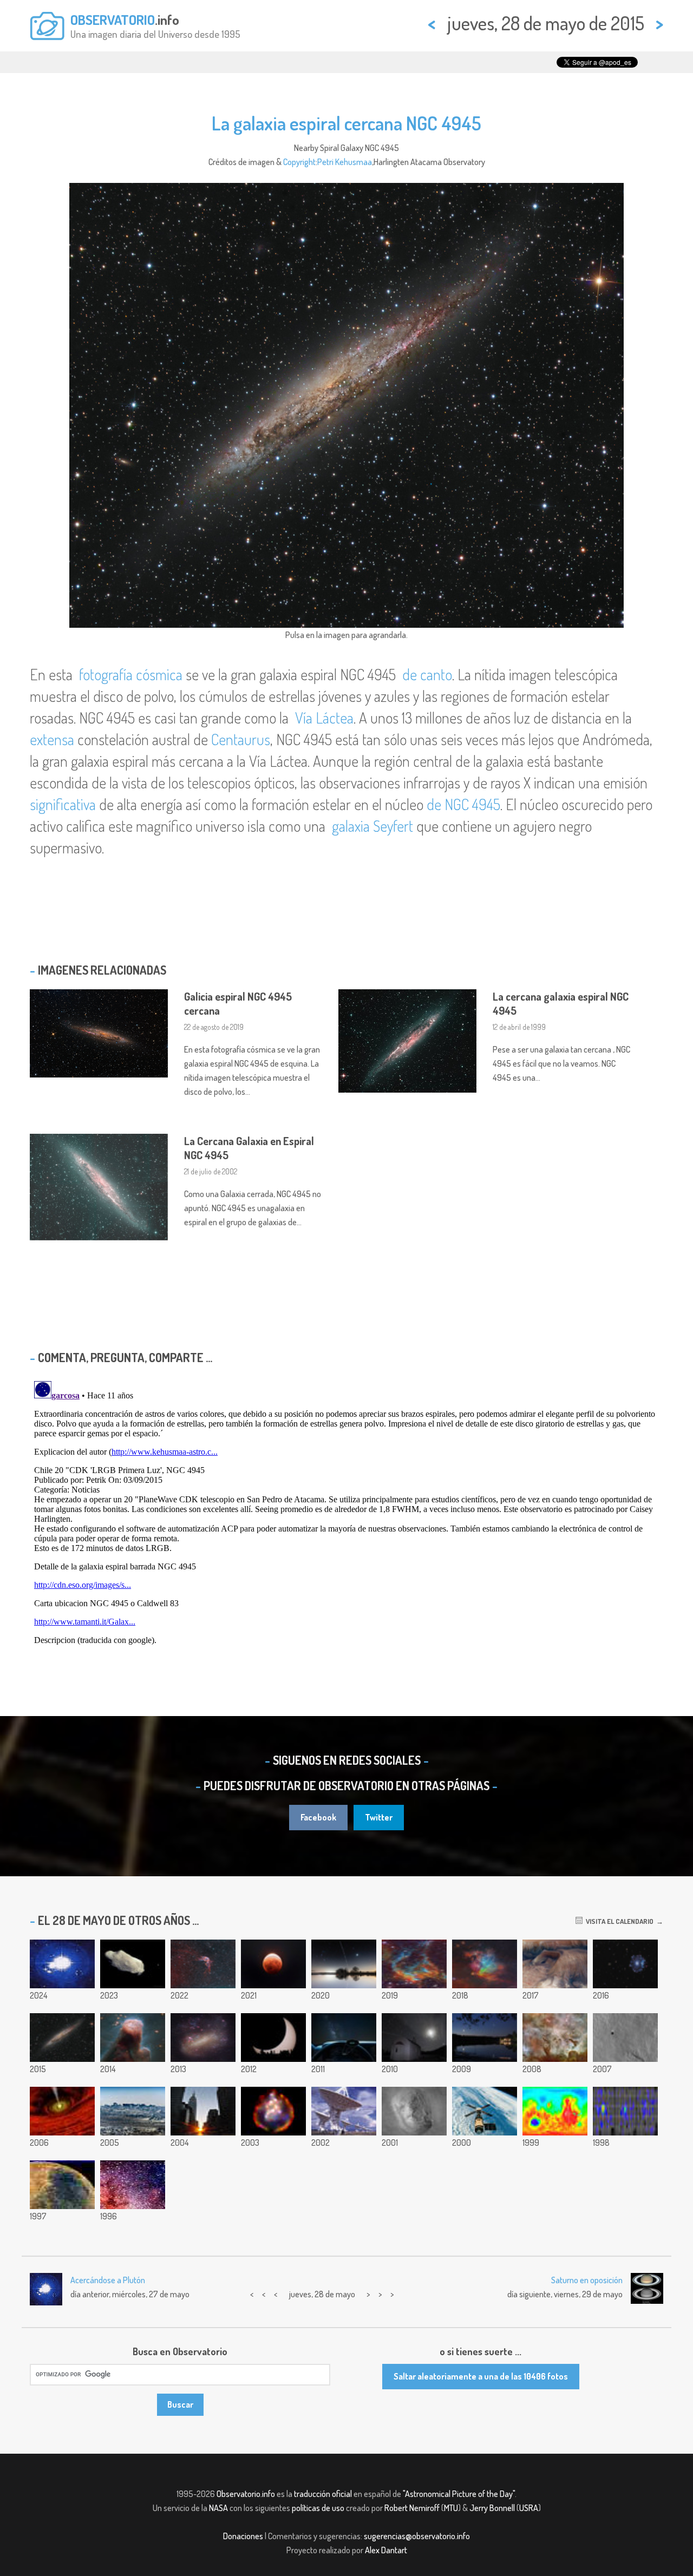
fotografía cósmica (131, 674)
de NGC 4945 (463, 804)
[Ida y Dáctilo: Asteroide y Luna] (133, 1964)
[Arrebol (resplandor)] (625, 2111)
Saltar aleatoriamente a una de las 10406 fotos (481, 2376)
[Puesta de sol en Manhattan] (203, 2111)
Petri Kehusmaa (345, 162)
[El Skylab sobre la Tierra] (485, 2111)
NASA (218, 2508)
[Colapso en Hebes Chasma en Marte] (555, 1964)
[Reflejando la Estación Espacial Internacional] (344, 1964)
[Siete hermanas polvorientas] (485, 1964)
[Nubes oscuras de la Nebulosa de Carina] (555, 2038)
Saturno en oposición (587, 2280)
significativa (63, 804)
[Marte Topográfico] (555, 2111)
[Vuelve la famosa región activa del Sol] (62, 1964)
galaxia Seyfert (372, 826)
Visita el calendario (618, 1921)
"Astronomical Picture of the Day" (459, 2494)
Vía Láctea (324, 718)
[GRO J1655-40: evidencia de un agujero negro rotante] (62, 2111)
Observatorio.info (246, 2494)
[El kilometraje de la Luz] (344, 2038)
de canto (427, 674)
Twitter (379, 1817)
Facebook (318, 1817)
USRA (529, 2508)
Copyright (299, 162)
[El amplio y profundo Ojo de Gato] (625, 1964)
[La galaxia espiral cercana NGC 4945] (62, 2038)
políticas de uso (318, 2508)
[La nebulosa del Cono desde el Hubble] (133, 2038)
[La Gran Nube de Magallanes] (203, 2038)
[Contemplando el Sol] (273, 2038)
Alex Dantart (386, 2550)
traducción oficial (323, 2494)
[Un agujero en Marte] (625, 2038)
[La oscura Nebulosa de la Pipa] (133, 2185)
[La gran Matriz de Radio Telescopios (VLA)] (344, 2111)
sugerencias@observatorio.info (417, 2536)
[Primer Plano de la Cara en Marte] (414, 2111)
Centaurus (241, 739)
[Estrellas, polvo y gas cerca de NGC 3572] (414, 1964)
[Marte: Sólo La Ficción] (62, 2185)
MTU (451, 2508)
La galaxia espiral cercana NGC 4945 (346, 123)
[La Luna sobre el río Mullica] (485, 2038)
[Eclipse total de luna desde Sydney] (273, 1964)
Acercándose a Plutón (108, 2280)
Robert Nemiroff (412, 2508)
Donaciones (243, 2536)
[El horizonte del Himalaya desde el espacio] (133, 2111)
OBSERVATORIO (113, 19)
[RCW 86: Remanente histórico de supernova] (203, 1964)
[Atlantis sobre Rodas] (414, 2038)
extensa (52, 739)
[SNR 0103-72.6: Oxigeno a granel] (273, 2111)
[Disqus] (346, 1512)
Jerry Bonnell (492, 2508)
